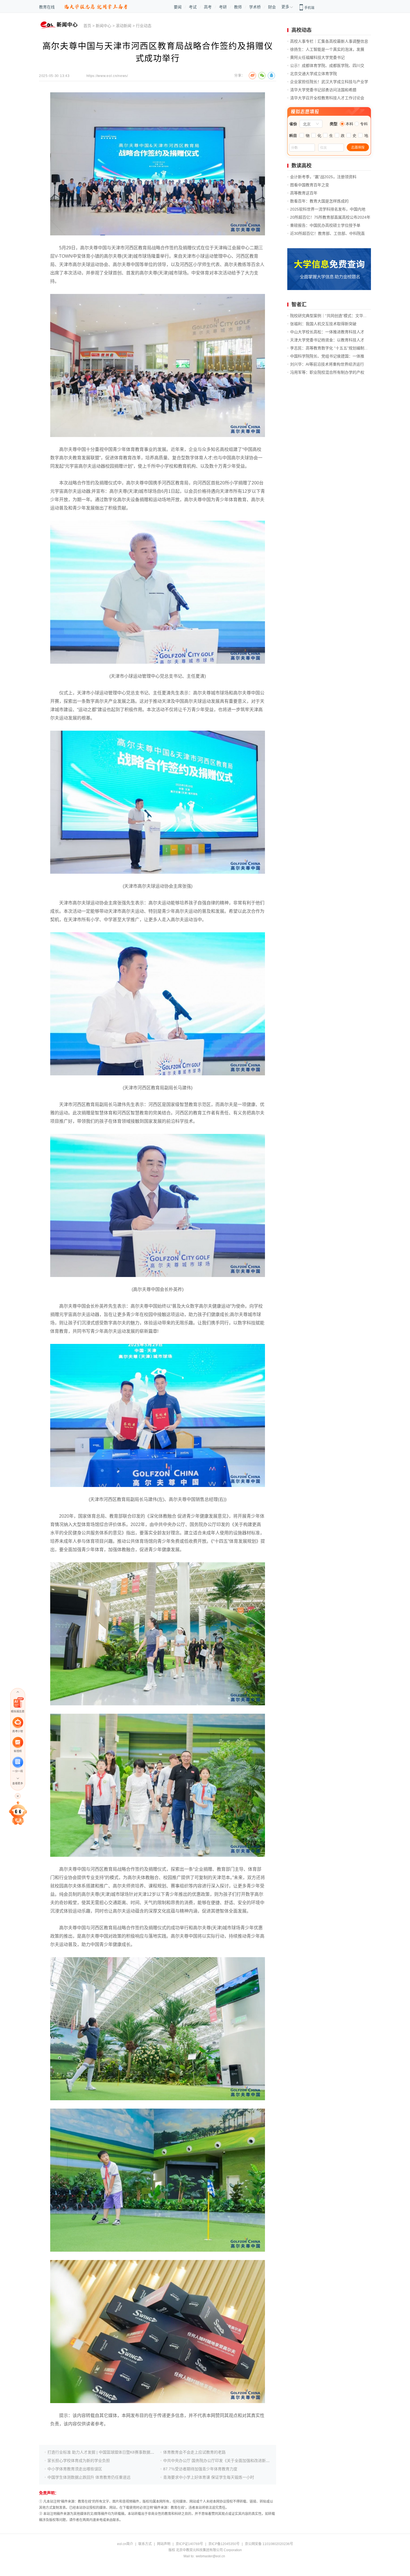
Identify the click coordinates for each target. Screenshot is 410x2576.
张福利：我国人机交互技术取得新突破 (323, 324)
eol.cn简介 (125, 2544)
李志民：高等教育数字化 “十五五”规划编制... (329, 348)
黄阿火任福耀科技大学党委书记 (317, 57)
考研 (223, 7)
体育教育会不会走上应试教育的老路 (194, 2452)
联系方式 (145, 2544)
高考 (208, 7)
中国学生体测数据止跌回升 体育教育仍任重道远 (89, 2477)
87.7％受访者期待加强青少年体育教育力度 (200, 2469)
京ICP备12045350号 (224, 2544)
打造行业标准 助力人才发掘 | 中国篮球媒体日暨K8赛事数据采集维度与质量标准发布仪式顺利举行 (132, 2452)
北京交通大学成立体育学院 (313, 74)
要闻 (178, 7)
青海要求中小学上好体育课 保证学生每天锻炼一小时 (209, 2477)
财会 (272, 7)
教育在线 (47, 7)
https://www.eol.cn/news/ (107, 76)
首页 (87, 26)
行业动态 (144, 26)
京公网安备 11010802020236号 (269, 2544)
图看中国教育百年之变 (310, 185)
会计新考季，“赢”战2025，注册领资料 (323, 177)
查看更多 (18, 1783)
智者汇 (299, 305)
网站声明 (164, 2544)
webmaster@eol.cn (210, 2556)
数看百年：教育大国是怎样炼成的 (319, 201)
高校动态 (302, 30)
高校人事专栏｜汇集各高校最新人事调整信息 (329, 41)
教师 (238, 7)
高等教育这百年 (304, 193)
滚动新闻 (124, 26)
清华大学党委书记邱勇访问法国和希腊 (323, 90)
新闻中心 (103, 26)
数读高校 (302, 166)
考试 (193, 7)
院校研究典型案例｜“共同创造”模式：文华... (328, 316)
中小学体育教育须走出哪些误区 (75, 2469)
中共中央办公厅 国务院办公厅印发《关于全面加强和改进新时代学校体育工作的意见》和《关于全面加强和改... (259, 2461)
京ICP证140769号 (189, 2544)
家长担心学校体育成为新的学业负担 (79, 2461)
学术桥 (255, 7)
